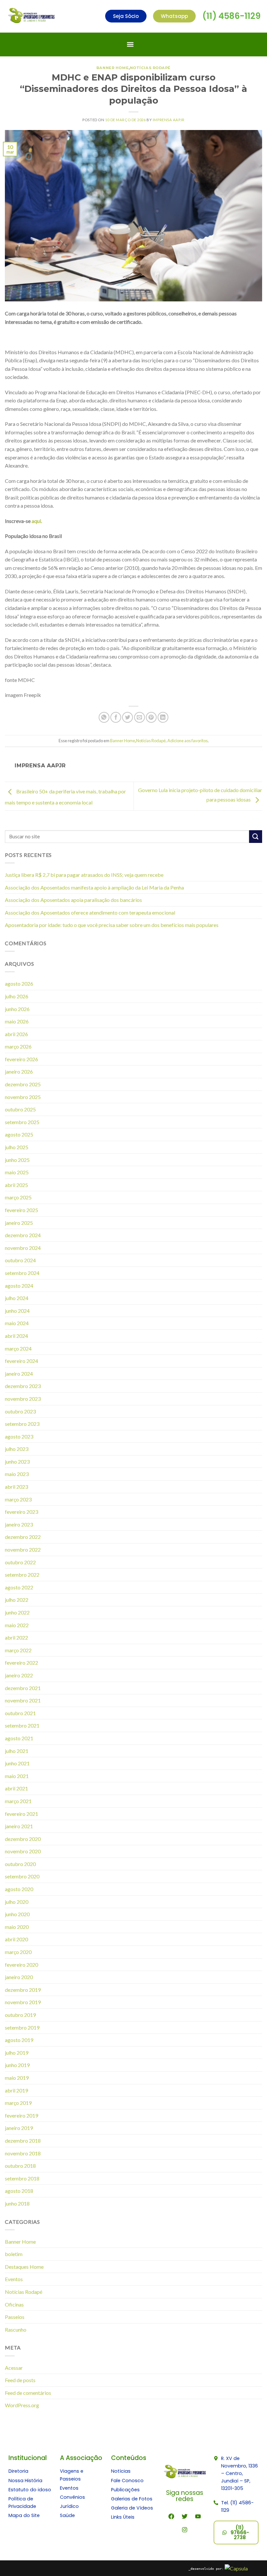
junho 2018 (17, 2203)
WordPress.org (22, 2405)
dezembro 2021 (23, 1688)
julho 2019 (17, 2053)
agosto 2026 (19, 984)
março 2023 (18, 1499)
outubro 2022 (20, 1562)
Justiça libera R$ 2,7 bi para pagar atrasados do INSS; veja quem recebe (84, 875)
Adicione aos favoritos (188, 741)
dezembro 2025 (23, 1084)
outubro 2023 (20, 1411)
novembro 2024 (23, 1248)
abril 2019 (16, 2090)
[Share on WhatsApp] (104, 717)
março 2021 (18, 1801)
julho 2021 (17, 1751)
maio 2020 (17, 1927)
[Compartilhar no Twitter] (127, 717)
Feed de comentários (28, 2393)
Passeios (15, 2317)
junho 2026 (17, 1009)
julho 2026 (17, 996)
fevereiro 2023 (21, 1512)
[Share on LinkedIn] (163, 717)
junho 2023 (17, 1462)
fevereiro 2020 (21, 1965)
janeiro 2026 (19, 1071)
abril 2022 (16, 1637)
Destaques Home (24, 2267)
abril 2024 (16, 1336)
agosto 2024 (19, 1286)
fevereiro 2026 (21, 1059)
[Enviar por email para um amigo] (140, 717)
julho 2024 (17, 1298)
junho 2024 (17, 1311)
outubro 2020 (20, 1864)
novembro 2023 (23, 1399)
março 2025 (18, 1197)
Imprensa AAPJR (169, 120)
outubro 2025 (20, 1109)
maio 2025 (17, 1172)
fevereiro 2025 (21, 1210)
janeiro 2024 (19, 1374)
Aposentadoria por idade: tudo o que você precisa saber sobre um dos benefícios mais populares (112, 925)
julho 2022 (17, 1600)
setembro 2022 (22, 1575)
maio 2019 (17, 2078)
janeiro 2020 (19, 1977)
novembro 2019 (23, 2002)
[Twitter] (185, 2516)
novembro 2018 (23, 2153)
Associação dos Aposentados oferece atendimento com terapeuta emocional (90, 912)
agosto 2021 (19, 1738)
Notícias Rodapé (150, 68)
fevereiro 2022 (21, 1663)
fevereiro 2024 (21, 1361)
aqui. (37, 521)
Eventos (14, 2279)
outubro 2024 (20, 1260)
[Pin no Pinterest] (151, 717)
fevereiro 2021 (21, 1814)
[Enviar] (256, 837)
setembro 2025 (22, 1122)
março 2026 (18, 1046)
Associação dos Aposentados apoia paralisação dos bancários (73, 900)
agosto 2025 (19, 1134)
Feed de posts (20, 2380)
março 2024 (18, 1348)
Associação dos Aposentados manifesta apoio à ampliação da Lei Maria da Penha (94, 887)
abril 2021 (16, 1788)
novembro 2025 (23, 1097)
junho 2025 (17, 1160)
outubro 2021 (20, 1713)
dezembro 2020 (23, 1839)
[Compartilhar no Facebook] (116, 717)
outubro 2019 (20, 2015)
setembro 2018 (22, 2178)
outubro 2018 (20, 2166)
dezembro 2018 (23, 2141)
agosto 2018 (19, 2191)
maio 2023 (17, 1474)
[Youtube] (198, 2516)
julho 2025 (17, 1147)
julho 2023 (17, 1449)
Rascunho (16, 2330)
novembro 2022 (23, 1549)
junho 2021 (17, 1763)
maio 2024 (17, 1323)
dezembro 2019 (23, 1990)
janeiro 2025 (19, 1223)
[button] (130, 44)
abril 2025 (16, 1185)
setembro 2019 (22, 2027)
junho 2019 (17, 2065)
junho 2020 (17, 1914)
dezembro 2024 (23, 1235)
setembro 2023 (22, 1424)
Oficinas (14, 2304)
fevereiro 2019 (21, 2115)
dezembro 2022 (23, 1537)
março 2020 (18, 1952)
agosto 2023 (19, 1436)
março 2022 (18, 1650)
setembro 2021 (22, 1725)
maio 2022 (17, 1625)
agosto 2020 (19, 1889)
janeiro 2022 (19, 1675)
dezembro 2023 (23, 1386)
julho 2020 (17, 1902)
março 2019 (18, 2103)
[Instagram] (185, 2530)
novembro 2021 (23, 1700)
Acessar (14, 2368)
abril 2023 (16, 1487)
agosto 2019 (19, 2040)
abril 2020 (16, 1939)
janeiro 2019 (19, 2128)
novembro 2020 (23, 1851)
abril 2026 (16, 1034)
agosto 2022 (19, 1587)
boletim (14, 2254)
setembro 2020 (22, 1876)
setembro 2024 (22, 1273)
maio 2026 (17, 1021)
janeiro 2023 (19, 1524)
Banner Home (112, 68)
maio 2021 (17, 1776)
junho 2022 (17, 1612)
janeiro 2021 (19, 1826)
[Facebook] (171, 2516)
